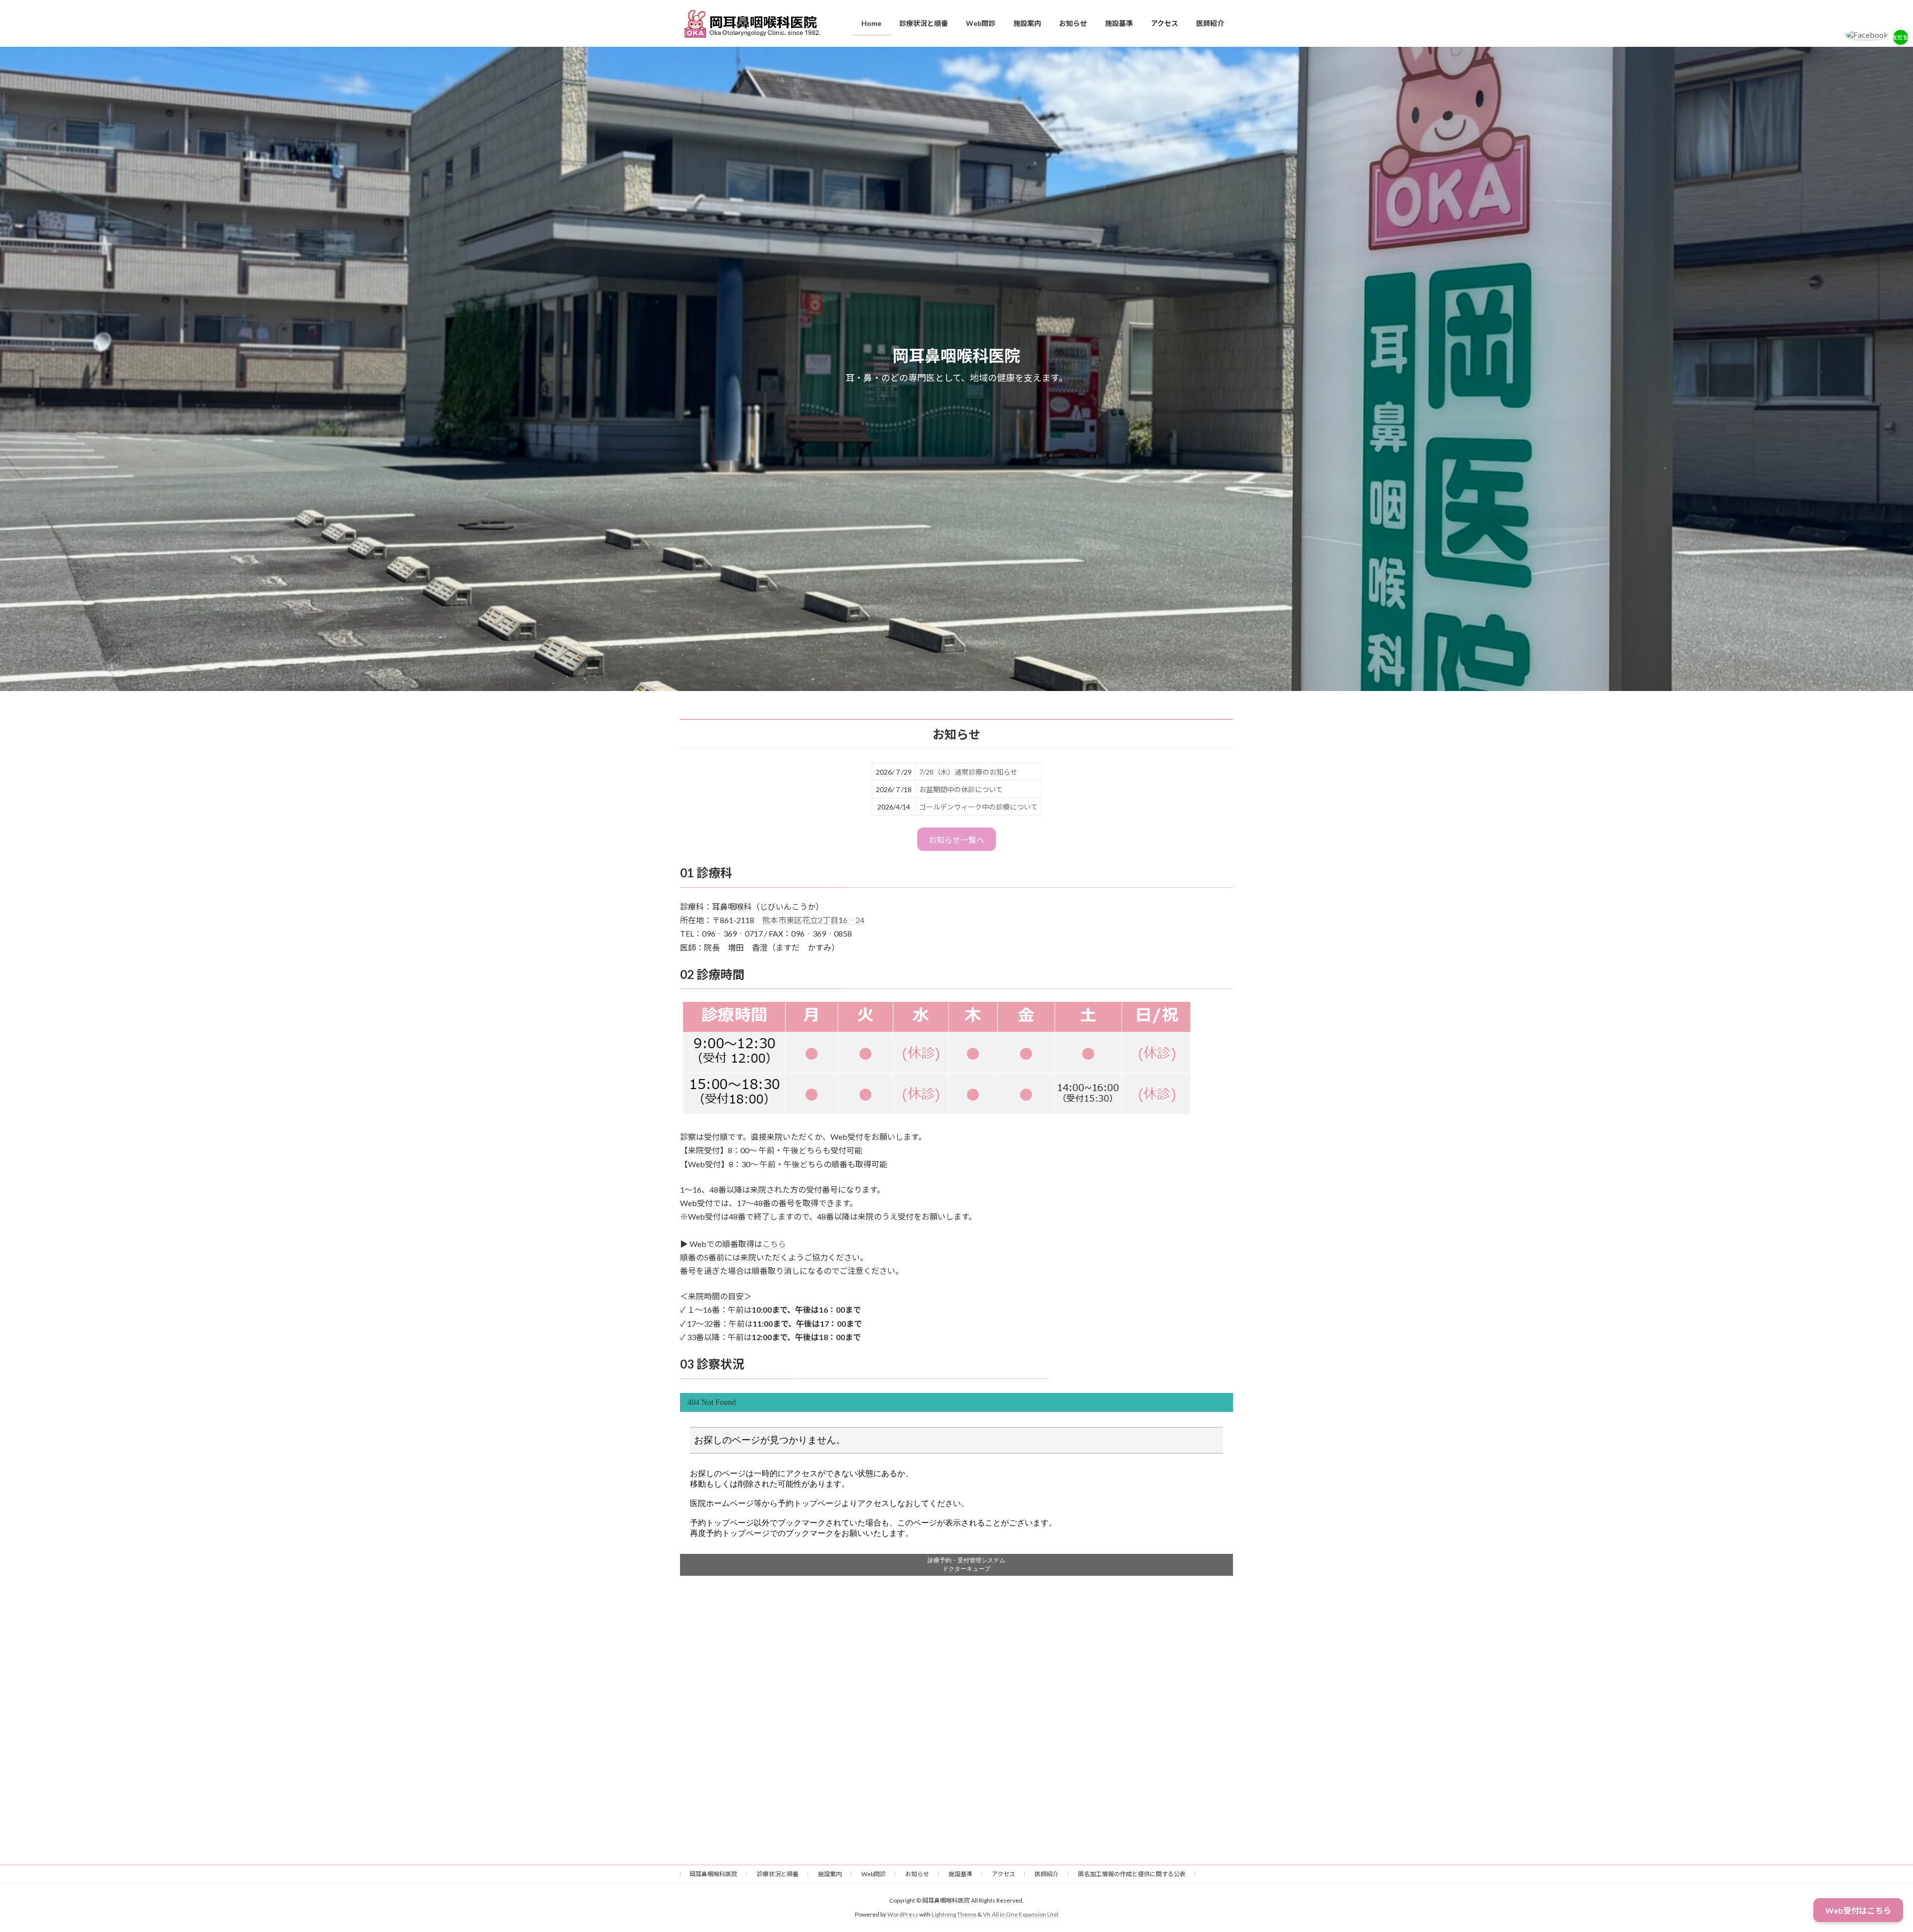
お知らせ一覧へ (956, 840)
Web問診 (874, 1874)
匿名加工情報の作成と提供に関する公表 (1132, 1874)
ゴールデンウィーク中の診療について (978, 807)
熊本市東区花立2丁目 (800, 920)
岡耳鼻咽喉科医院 (713, 1874)
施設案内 (830, 1874)
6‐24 (854, 920)
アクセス (1004, 1874)
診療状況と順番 (778, 1874)
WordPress (903, 1914)
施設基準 (960, 1874)
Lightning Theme (954, 1914)
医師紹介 (1047, 1874)
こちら (774, 1244)
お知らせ (917, 1874)
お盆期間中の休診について (961, 789)
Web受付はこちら (1858, 1910)
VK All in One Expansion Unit (1021, 1914)
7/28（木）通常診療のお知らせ (968, 772)
